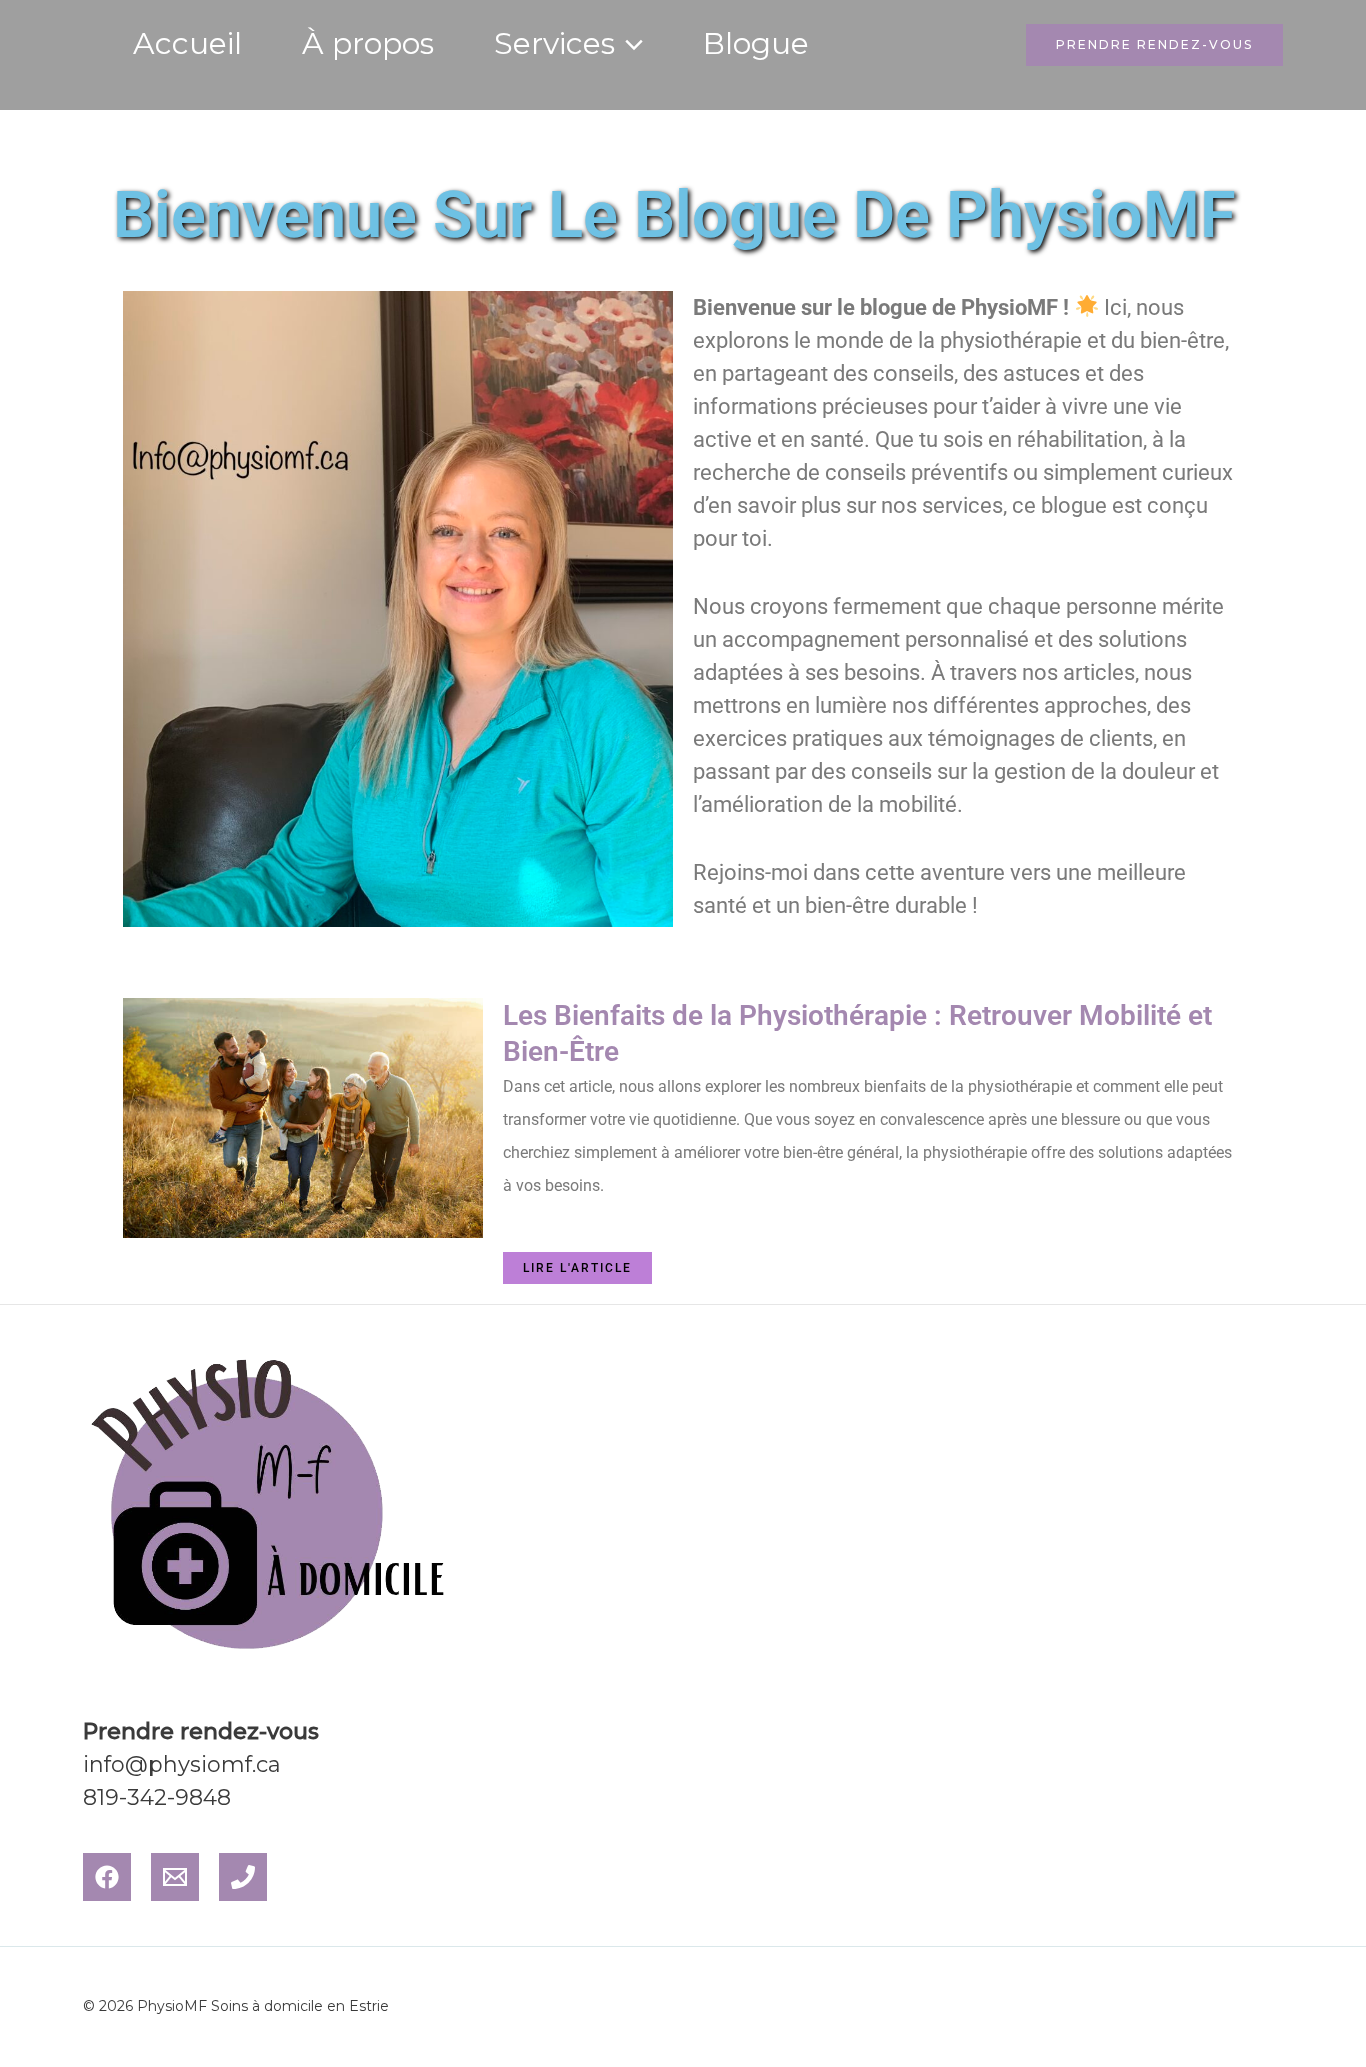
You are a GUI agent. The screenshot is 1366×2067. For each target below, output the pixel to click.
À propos (368, 43)
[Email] (175, 1877)
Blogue (756, 43)
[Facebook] (107, 1877)
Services (554, 43)
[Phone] (243, 1877)
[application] (629, 43)
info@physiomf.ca (182, 1764)
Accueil (187, 43)
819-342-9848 (157, 1797)
